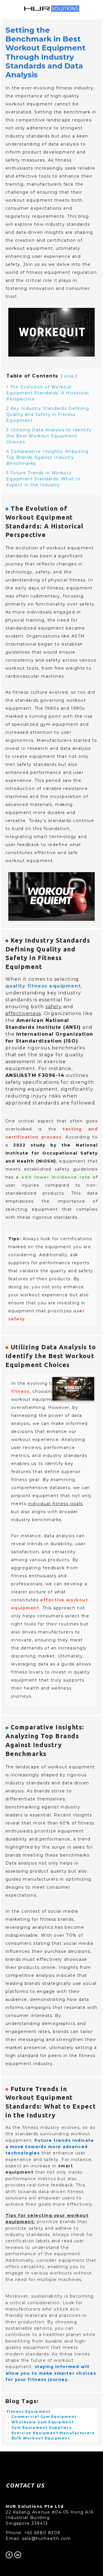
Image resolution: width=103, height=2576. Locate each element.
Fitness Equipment (29, 2411)
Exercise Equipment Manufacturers (52, 2433)
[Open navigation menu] (96, 9)
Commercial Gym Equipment (43, 2417)
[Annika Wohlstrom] (18, 2555)
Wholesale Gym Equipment (42, 2422)
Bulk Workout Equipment (40, 2438)
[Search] (9, 9)
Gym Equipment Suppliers (41, 2427)
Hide (69, 376)
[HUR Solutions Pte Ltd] (9, 2555)
